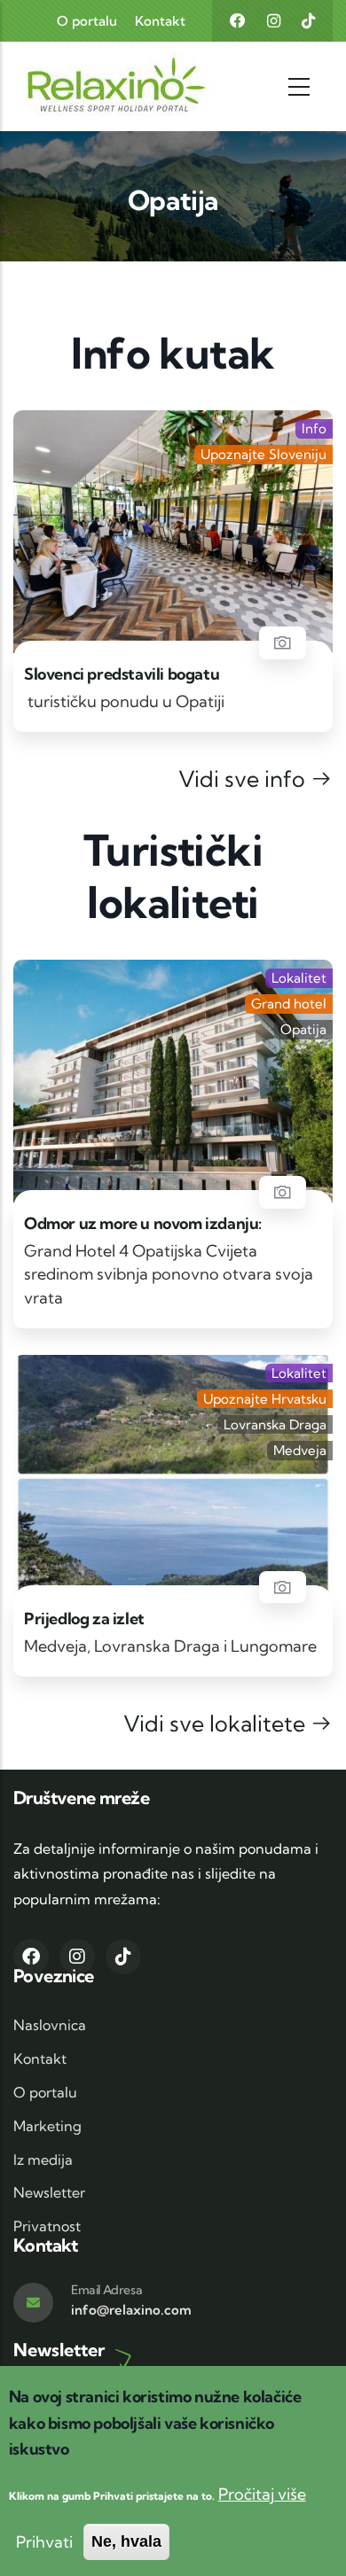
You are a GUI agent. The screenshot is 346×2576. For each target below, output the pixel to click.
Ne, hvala (126, 2541)
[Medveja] (283, 1588)
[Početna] (82, 86)
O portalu (87, 21)
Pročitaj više (262, 2494)
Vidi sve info (244, 778)
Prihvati (44, 2542)
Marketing (47, 2126)
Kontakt (160, 21)
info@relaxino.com (131, 2310)
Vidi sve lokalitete (217, 1723)
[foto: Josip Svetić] (283, 643)
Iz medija (43, 2160)
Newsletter (49, 2192)
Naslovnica (50, 2025)
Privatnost (47, 2226)
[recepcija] (283, 1192)
